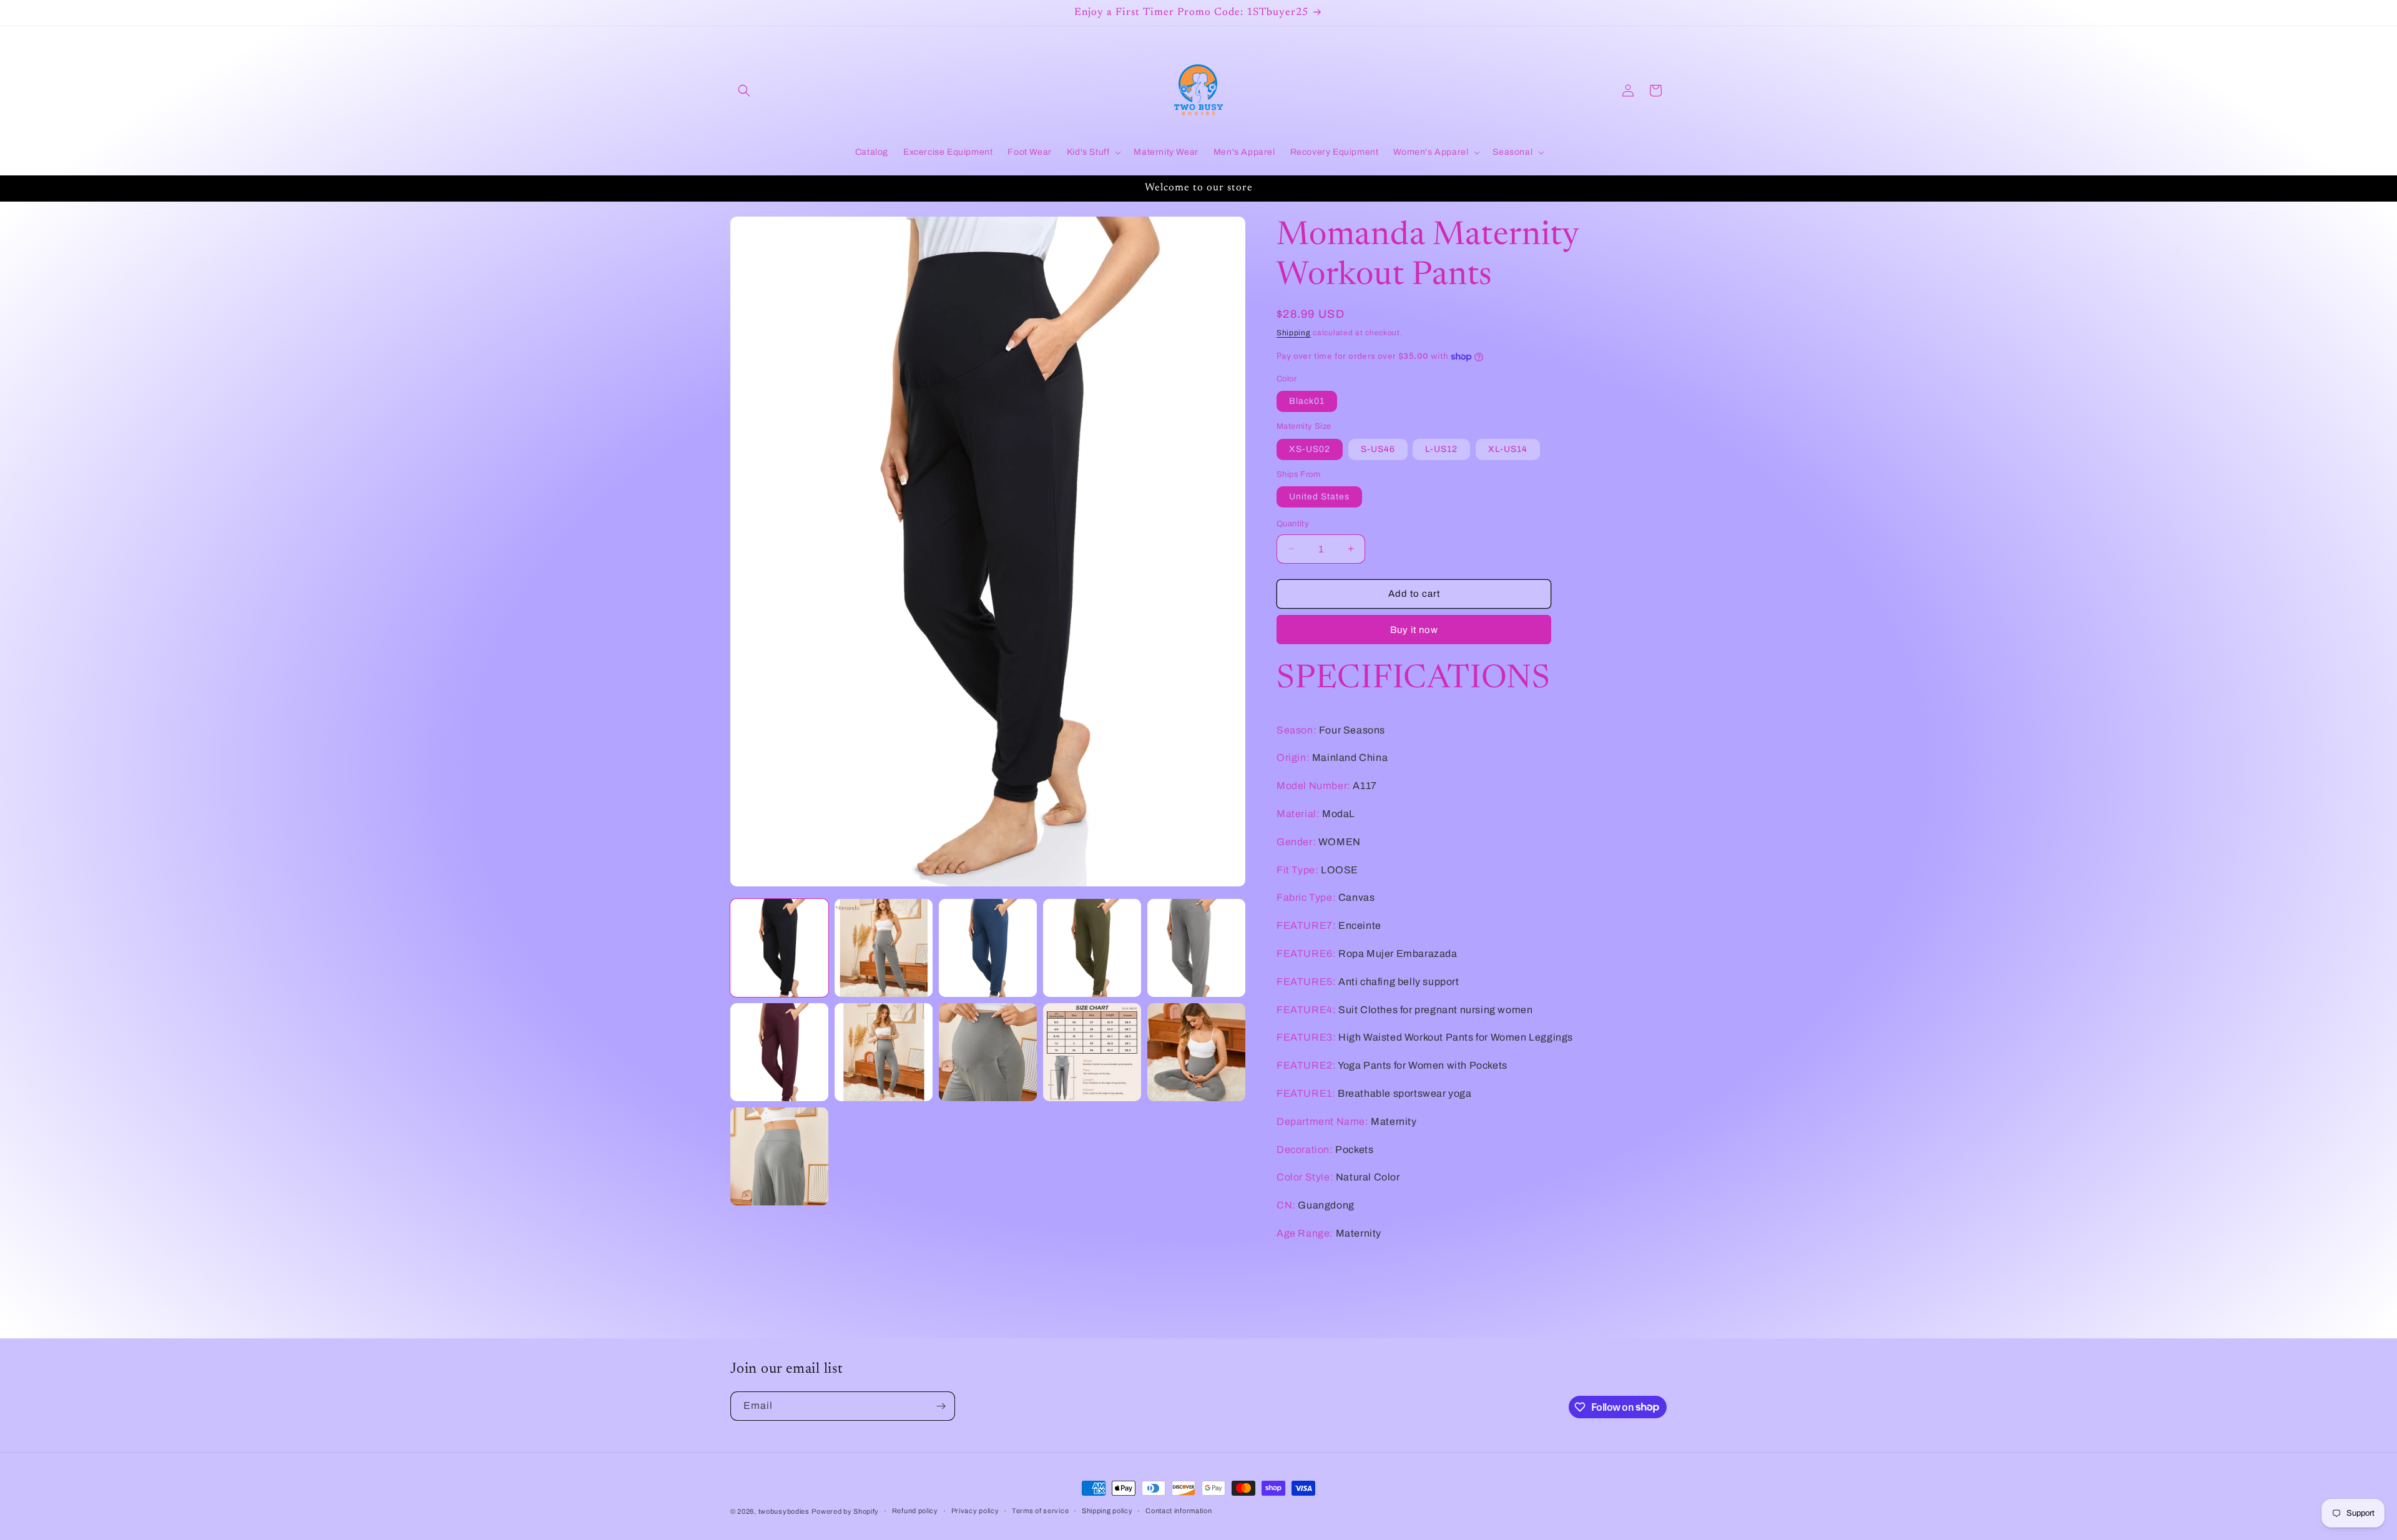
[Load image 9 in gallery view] (1092, 1052)
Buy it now (1414, 630)
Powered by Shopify (845, 1511)
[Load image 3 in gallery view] (988, 948)
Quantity (1293, 524)
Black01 (1307, 401)
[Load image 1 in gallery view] (779, 948)
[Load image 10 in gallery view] (1196, 1052)
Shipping (1294, 333)
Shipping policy (1107, 1511)
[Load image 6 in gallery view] (779, 1052)
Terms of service (1040, 1511)
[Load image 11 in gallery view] (779, 1156)
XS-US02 (1310, 449)
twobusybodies (784, 1511)
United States (1319, 497)
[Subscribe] (941, 1406)
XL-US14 (1508, 449)
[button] (744, 91)
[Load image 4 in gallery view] (1092, 948)
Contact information (1179, 1511)
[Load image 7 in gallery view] (884, 1052)
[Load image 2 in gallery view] (884, 948)
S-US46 (1378, 449)
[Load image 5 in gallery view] (1196, 948)
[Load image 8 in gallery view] (988, 1052)
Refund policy (915, 1511)
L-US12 (1441, 449)
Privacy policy (975, 1511)
